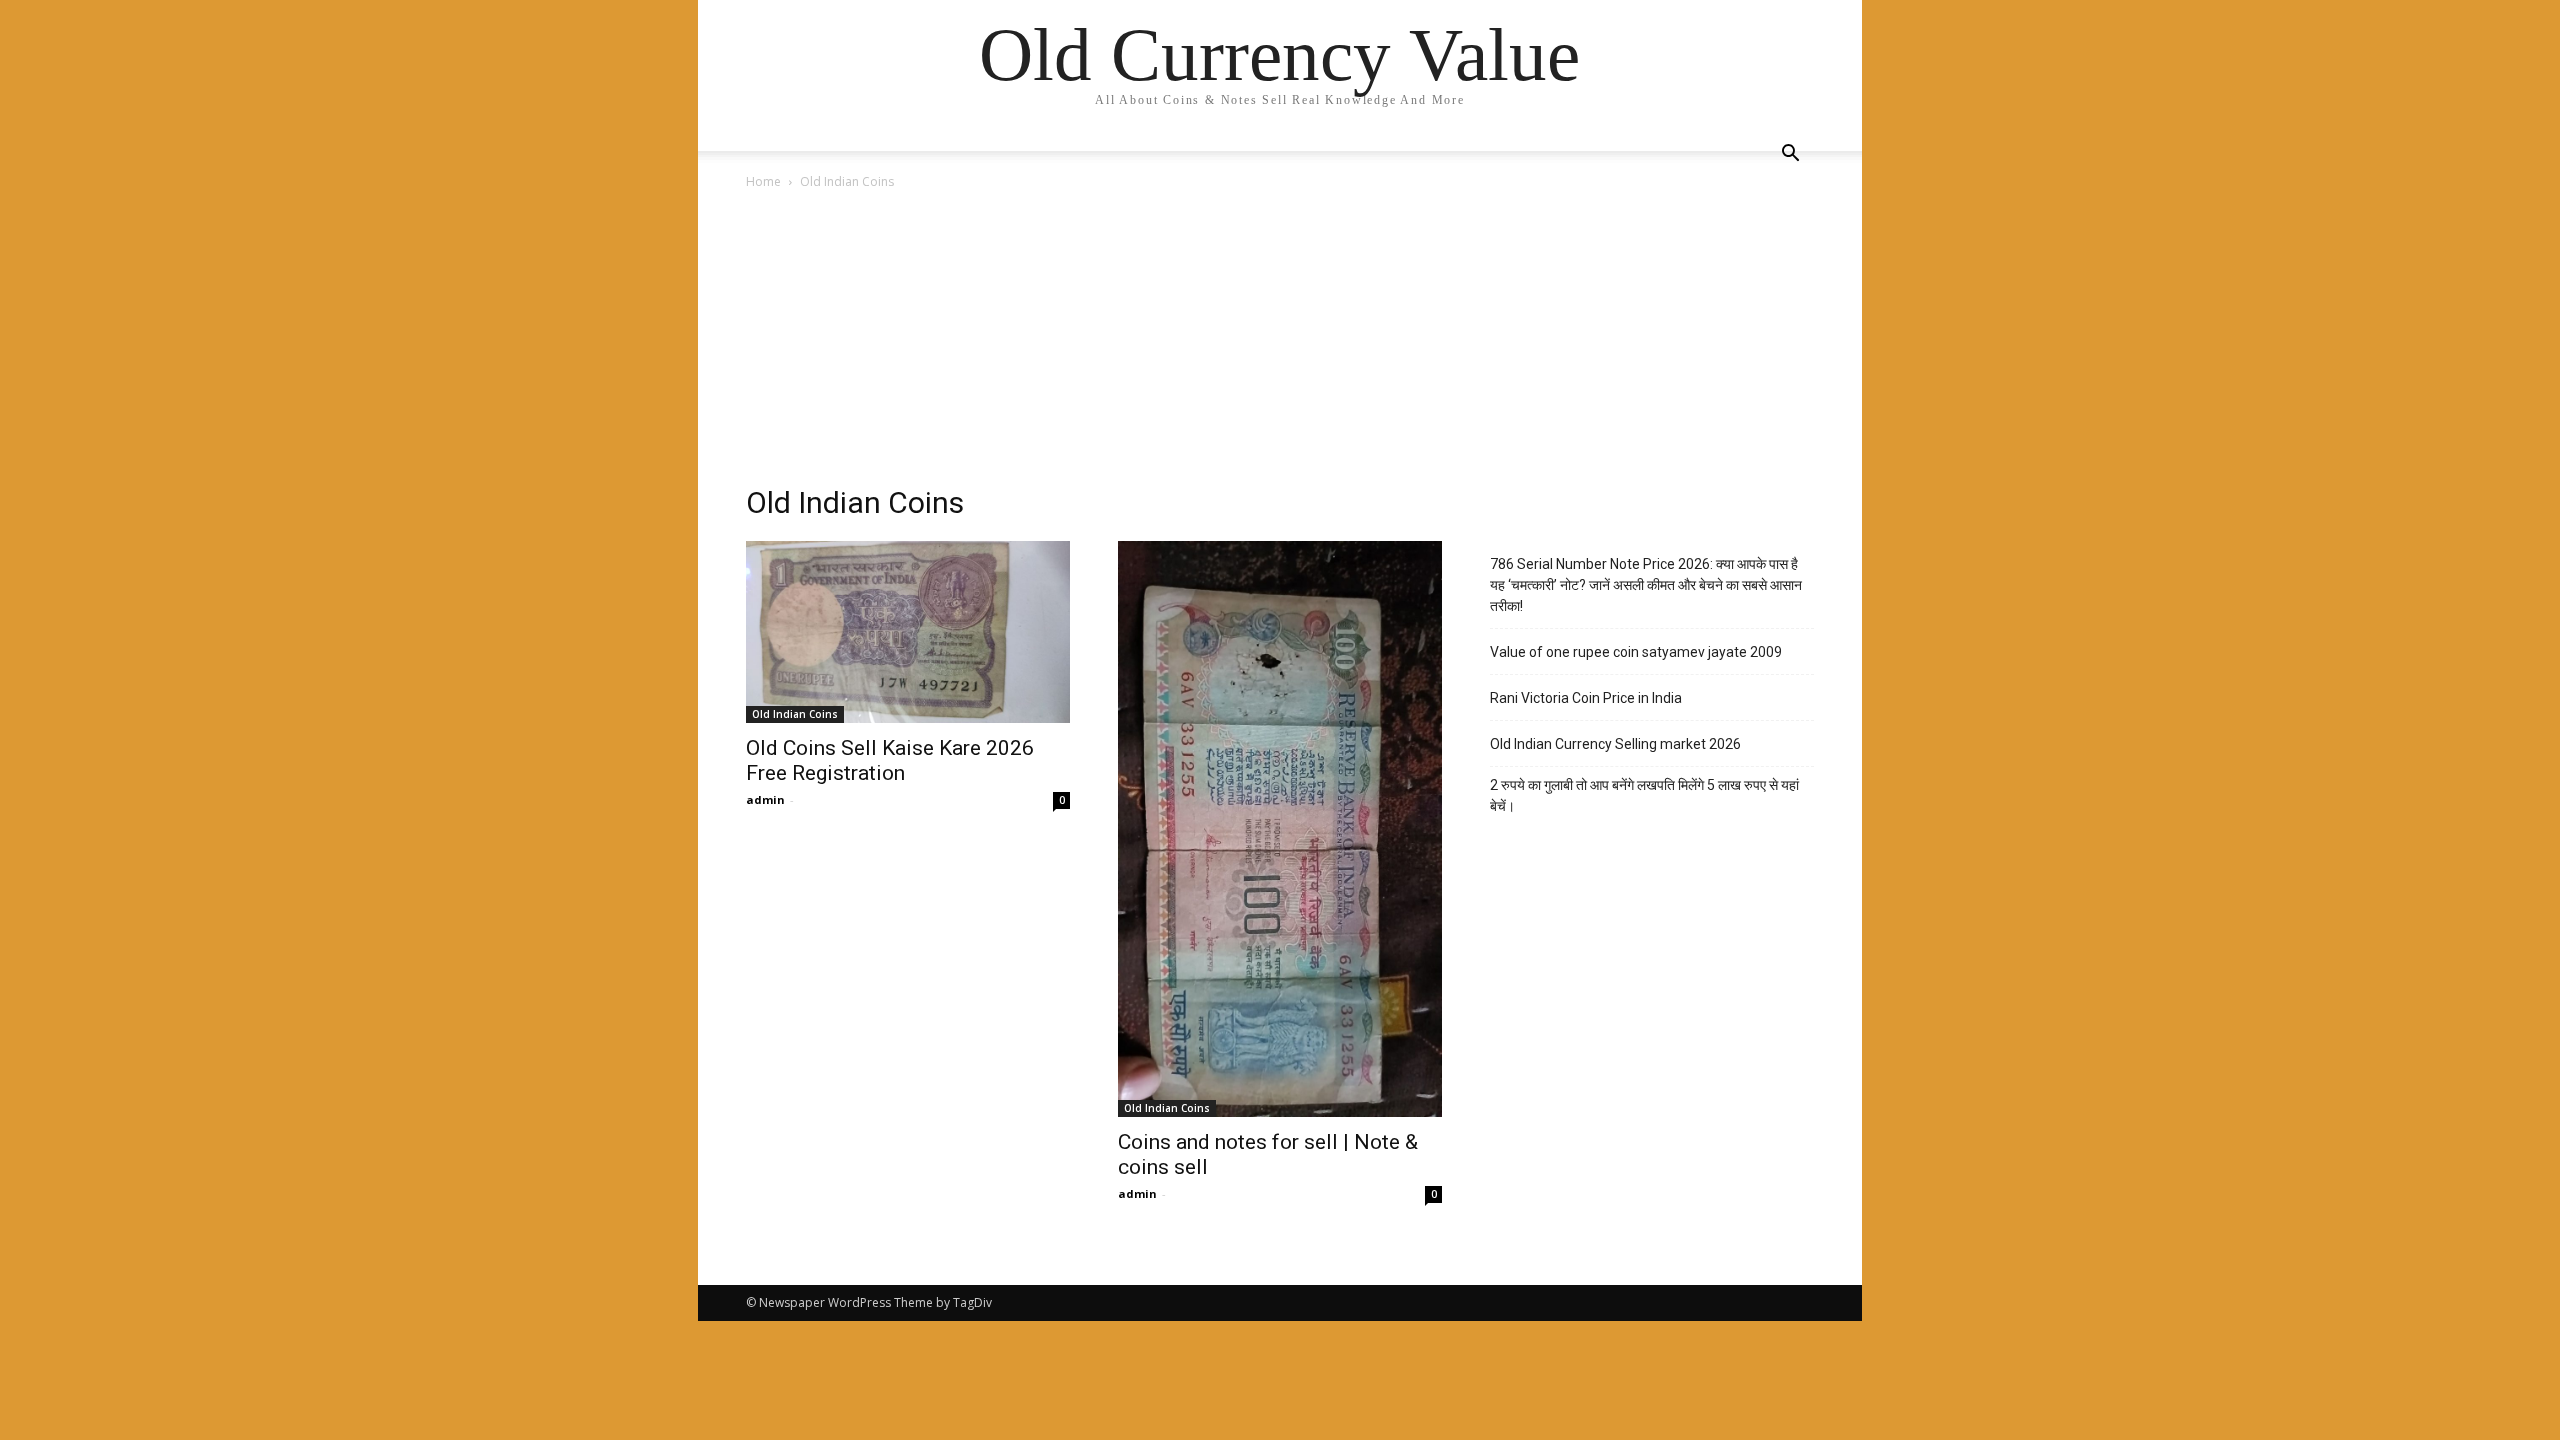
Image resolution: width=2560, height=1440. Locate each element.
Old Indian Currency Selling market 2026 (1615, 744)
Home (763, 181)
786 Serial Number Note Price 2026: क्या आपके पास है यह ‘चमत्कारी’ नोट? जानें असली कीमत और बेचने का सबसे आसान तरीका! (1646, 585)
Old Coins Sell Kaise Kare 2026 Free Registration (890, 760)
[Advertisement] (1280, 343)
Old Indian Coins (795, 714)
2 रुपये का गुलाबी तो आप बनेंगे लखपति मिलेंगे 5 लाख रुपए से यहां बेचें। (1644, 795)
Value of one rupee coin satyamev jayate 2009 (1636, 652)
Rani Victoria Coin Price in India (1586, 698)
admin (765, 799)
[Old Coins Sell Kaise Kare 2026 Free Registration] (908, 632)
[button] (1790, 155)
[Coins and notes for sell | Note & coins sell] (1280, 829)
